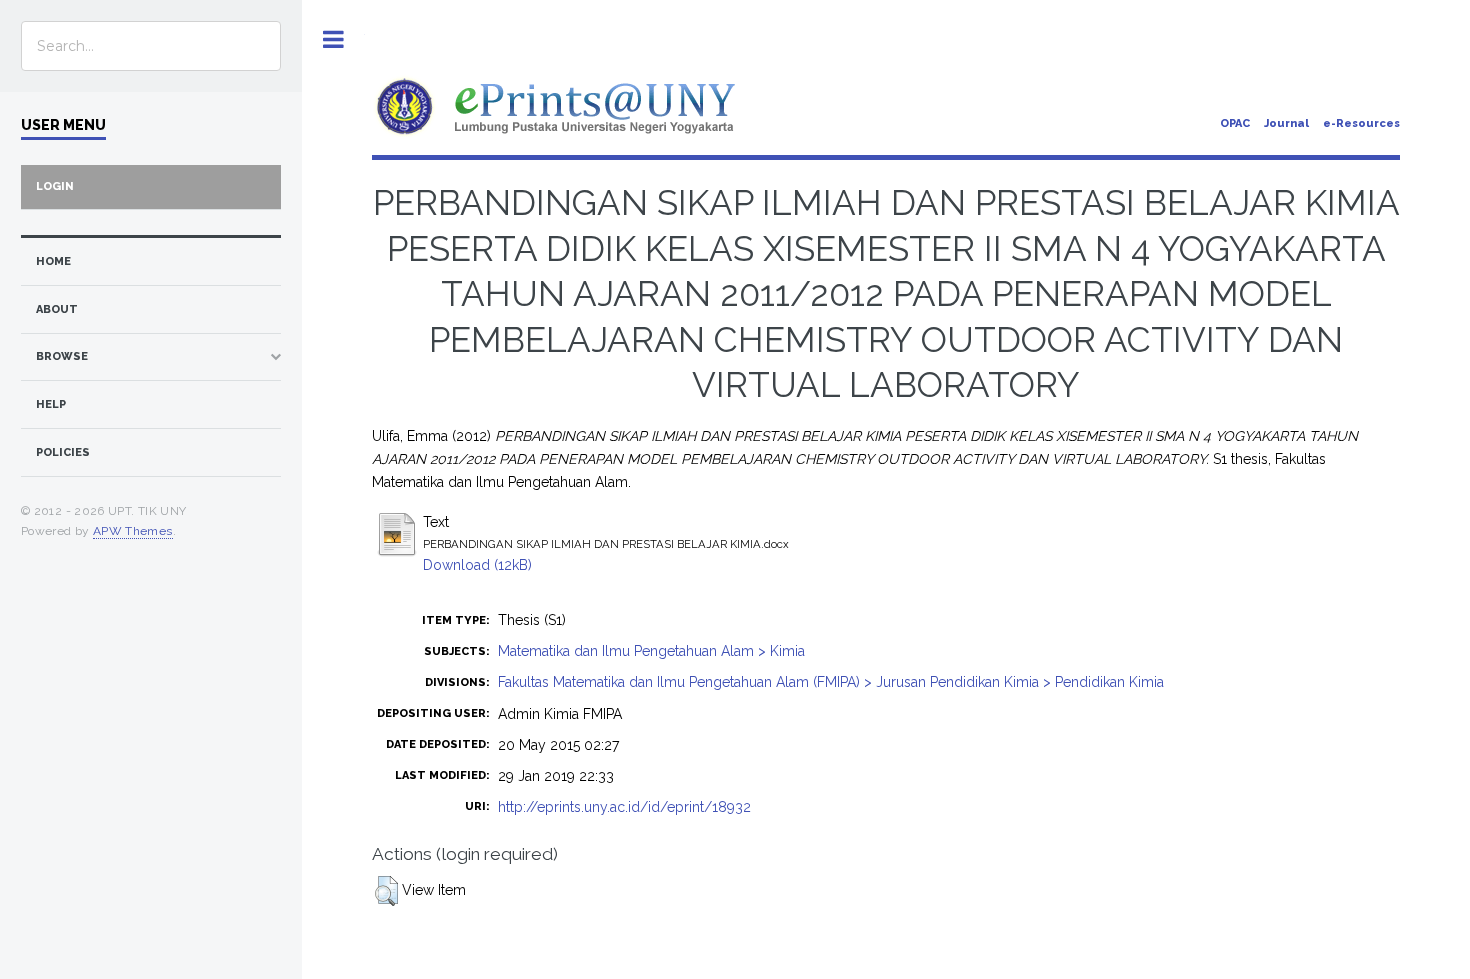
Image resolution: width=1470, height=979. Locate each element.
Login (55, 186)
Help (51, 404)
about (57, 309)
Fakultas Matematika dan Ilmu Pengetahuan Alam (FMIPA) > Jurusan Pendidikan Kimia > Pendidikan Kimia (831, 682)
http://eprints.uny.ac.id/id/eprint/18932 (624, 807)
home (53, 261)
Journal (1286, 123)
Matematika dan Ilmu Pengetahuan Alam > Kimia (651, 651)
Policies (63, 452)
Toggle (333, 39)
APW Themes (133, 531)
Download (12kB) (477, 565)
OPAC (1235, 123)
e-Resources (1361, 123)
